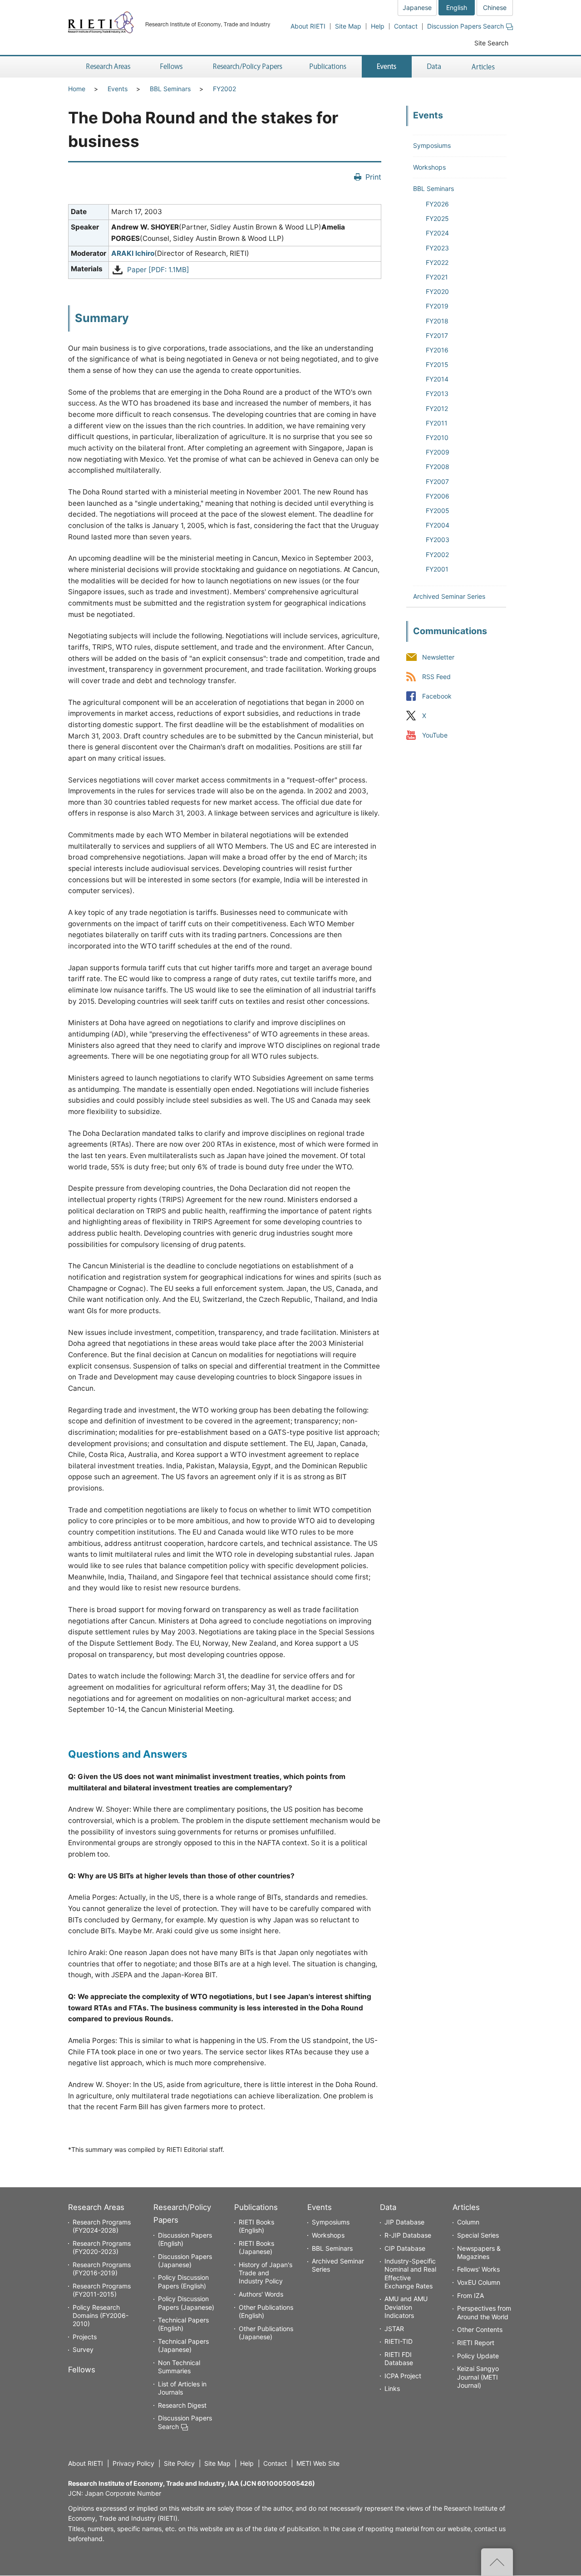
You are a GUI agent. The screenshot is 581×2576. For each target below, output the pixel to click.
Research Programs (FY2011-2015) (102, 2290)
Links (392, 2388)
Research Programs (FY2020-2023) (102, 2247)
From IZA (470, 2295)
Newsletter (438, 657)
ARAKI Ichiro (133, 253)
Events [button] (387, 67)
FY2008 (438, 467)
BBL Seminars (170, 89)
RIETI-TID (399, 2341)
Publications (256, 2207)
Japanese (417, 7)
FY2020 (437, 291)
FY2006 (438, 496)
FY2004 (438, 525)
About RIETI (308, 26)
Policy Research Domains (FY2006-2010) (101, 2315)
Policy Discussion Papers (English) (183, 2281)
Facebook (437, 697)
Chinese (495, 7)
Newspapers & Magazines (479, 2252)
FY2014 (437, 379)
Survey (83, 2349)
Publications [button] (329, 67)
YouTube (435, 736)
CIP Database (405, 2248)
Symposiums (432, 145)
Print (373, 177)
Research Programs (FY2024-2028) (102, 2226)
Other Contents (480, 2329)
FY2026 (437, 204)
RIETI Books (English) (256, 2226)
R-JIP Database (408, 2235)
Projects (85, 2337)
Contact (406, 26)
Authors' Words (261, 2294)
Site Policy (179, 2463)
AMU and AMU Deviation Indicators (406, 2307)
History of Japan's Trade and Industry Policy (266, 2273)
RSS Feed (436, 677)
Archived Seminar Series (449, 596)
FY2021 (437, 277)
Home (77, 89)
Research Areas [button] (107, 67)
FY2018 (437, 321)
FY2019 (437, 306)
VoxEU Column (479, 2282)
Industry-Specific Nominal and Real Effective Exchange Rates (410, 2273)
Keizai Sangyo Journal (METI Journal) (478, 2377)
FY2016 (437, 350)
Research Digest (182, 2405)
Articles (466, 2207)
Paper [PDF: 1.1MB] (158, 270)
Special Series (478, 2235)
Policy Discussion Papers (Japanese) (186, 2303)
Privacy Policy (133, 2463)
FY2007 (437, 481)
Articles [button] (485, 67)
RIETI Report (476, 2343)
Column (468, 2222)
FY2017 (437, 335)
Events (118, 89)
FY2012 (437, 408)
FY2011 (437, 423)
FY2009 (438, 452)
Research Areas (96, 2207)
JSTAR (394, 2329)
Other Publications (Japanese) (266, 2333)
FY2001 (437, 569)
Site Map (348, 26)
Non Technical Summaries (179, 2367)
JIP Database (404, 2222)
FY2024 (437, 233)
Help (378, 26)
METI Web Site (318, 2463)
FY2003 (438, 540)
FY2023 (437, 248)
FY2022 (437, 262)
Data (388, 2207)
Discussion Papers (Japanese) (185, 2261)
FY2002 (224, 89)
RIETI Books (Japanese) (256, 2247)
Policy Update (478, 2356)
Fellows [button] (172, 67)
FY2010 (437, 437)
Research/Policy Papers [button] (247, 67)
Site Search (491, 43)
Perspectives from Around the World (484, 2312)
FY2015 (437, 364)
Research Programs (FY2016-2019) (102, 2269)
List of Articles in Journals (182, 2388)
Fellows (82, 2370)
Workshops (429, 167)
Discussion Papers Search (465, 26)
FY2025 (437, 218)
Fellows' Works (478, 2269)
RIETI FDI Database (399, 2358)
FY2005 (438, 511)
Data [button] (434, 67)
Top (497, 2562)
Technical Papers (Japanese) (183, 2345)
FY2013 (437, 393)
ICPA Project (403, 2376)
